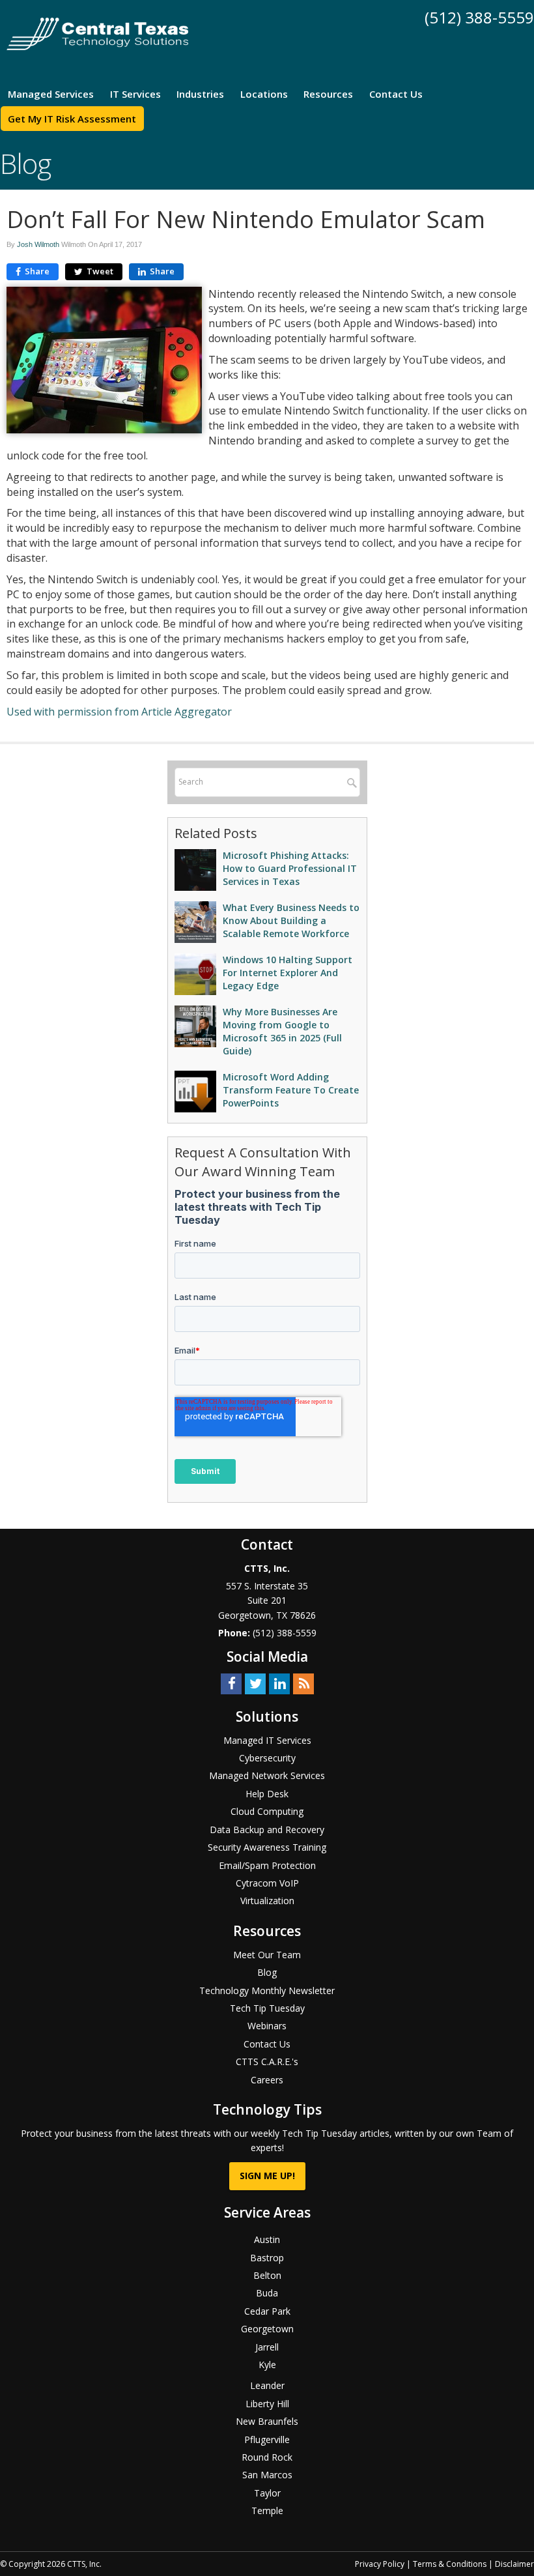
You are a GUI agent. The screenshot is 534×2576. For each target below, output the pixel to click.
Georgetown (267, 2329)
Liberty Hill (267, 2404)
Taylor (267, 2493)
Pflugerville (267, 2439)
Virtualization (267, 1901)
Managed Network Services (267, 1775)
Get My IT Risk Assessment (72, 119)
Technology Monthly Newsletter (267, 1990)
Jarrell (267, 2347)
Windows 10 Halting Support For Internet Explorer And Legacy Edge (288, 973)
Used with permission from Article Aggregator (119, 712)
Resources (328, 94)
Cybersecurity (267, 1758)
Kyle (267, 2365)
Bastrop (267, 2258)
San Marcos (267, 2475)
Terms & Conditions (450, 2564)
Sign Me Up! (267, 2176)
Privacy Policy (380, 2564)
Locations (264, 94)
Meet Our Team (267, 1955)
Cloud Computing (267, 1811)
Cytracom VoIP (267, 1883)
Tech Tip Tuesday (267, 2008)
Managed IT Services (267, 1740)
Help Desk (267, 1794)
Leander (267, 2385)
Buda (267, 2293)
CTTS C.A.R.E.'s (267, 2062)
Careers (267, 2080)
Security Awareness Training (267, 1847)
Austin (267, 2239)
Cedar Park (267, 2311)
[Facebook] (231, 1683)
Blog (267, 1972)
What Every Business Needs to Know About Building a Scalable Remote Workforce (291, 920)
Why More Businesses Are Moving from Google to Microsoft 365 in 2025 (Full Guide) (282, 1031)
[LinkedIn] (279, 1683)
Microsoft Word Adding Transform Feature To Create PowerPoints (291, 1090)
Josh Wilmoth (38, 244)
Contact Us (396, 94)
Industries (200, 94)
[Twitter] (255, 1683)
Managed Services (51, 94)
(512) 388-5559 (479, 17)
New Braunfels (267, 2421)
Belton (267, 2275)
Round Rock (267, 2457)
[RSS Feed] (303, 1683)
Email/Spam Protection (267, 1865)
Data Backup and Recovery (267, 1830)
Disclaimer (514, 2564)
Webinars (267, 2026)
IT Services (135, 94)
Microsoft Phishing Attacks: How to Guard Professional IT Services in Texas (290, 868)
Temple (267, 2511)
